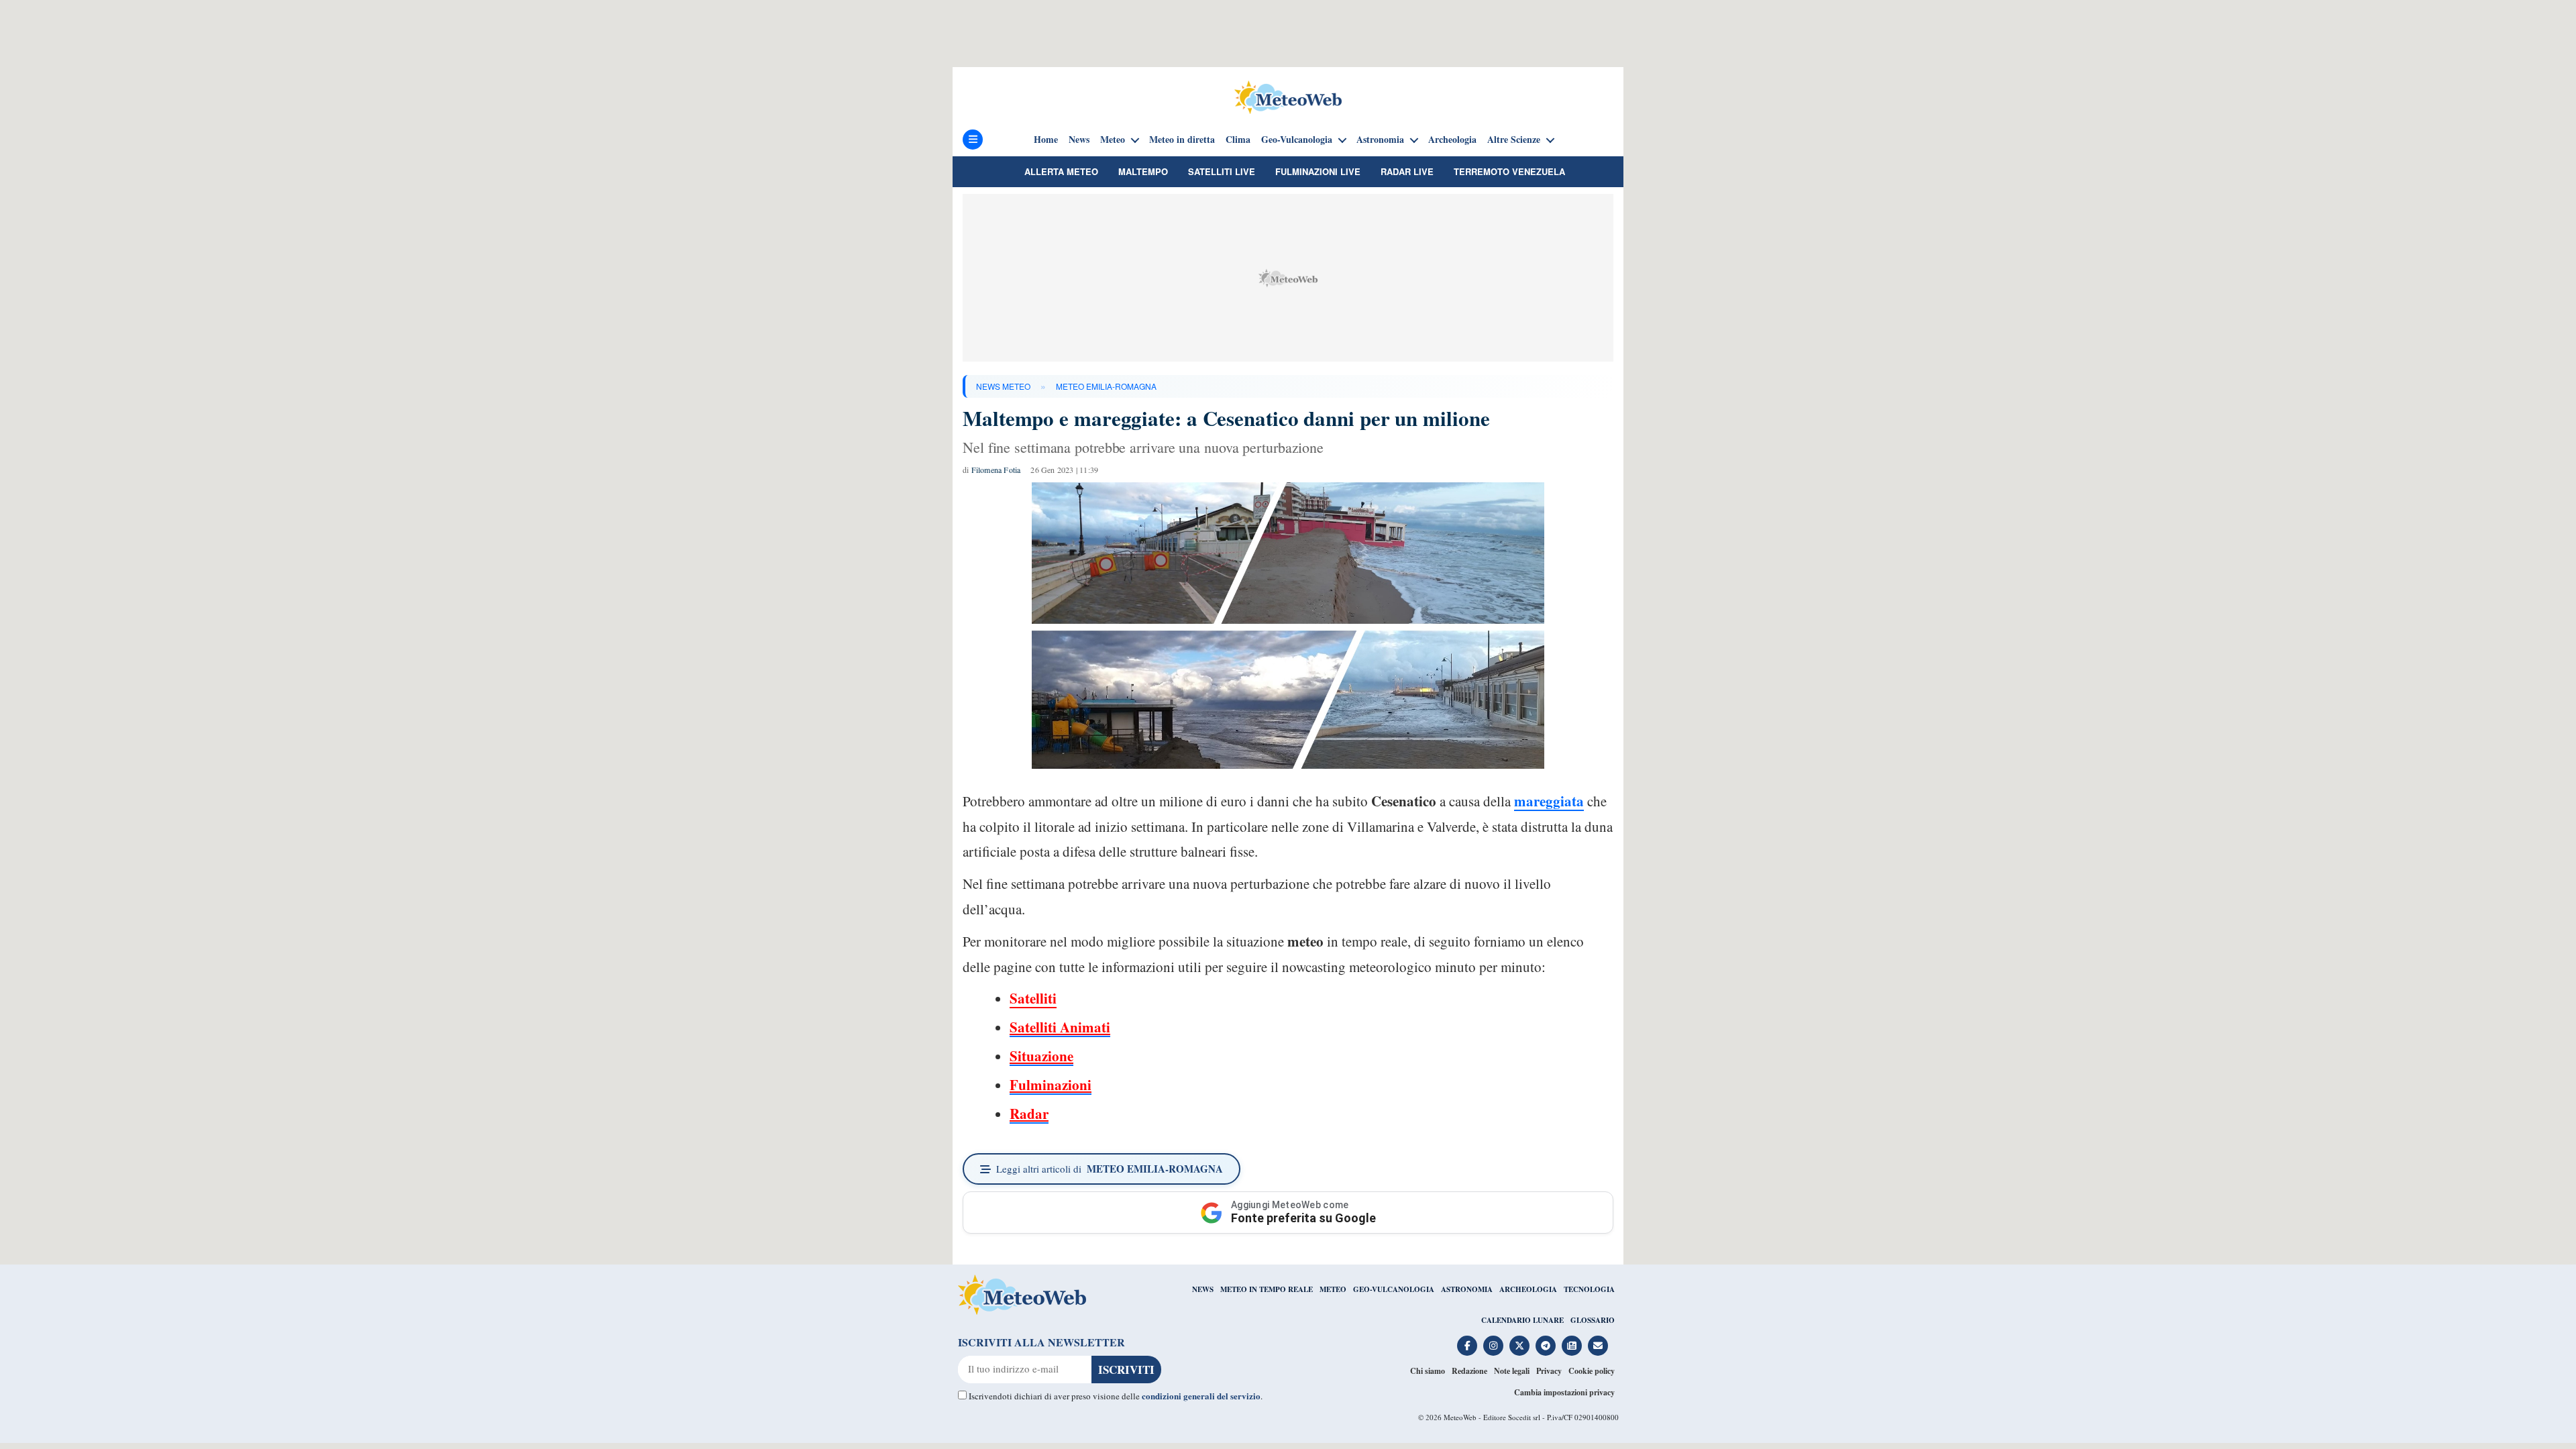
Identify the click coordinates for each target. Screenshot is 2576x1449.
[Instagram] (1493, 1346)
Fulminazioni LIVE (1318, 171)
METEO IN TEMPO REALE (1267, 1289)
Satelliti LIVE (1222, 171)
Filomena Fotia (996, 470)
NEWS (1203, 1289)
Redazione (1469, 1371)
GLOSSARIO (1593, 1320)
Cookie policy (1592, 1371)
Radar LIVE (1407, 171)
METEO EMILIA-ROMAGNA (1106, 386)
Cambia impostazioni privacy (1564, 1392)
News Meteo (1003, 386)
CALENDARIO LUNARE (1522, 1320)
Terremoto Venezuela (1509, 171)
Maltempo (1143, 171)
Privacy (1549, 1371)
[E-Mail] (1598, 1346)
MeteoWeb (1460, 1417)
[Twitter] (1519, 1346)
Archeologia (1452, 140)
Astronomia (1380, 140)
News (1079, 140)
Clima (1238, 140)
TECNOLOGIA (1589, 1289)
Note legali (1512, 1371)
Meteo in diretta (1182, 140)
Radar (1029, 1114)
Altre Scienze (1514, 140)
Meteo (1113, 140)
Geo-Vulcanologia (1297, 140)
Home (1046, 140)
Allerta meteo (1061, 171)
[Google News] (1572, 1346)
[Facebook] (1467, 1346)
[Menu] (973, 140)
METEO (1333, 1289)
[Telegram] (1546, 1346)
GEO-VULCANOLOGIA (1394, 1289)
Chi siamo (1428, 1371)
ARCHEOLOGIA (1528, 1289)
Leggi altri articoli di (1110, 1169)
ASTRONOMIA (1467, 1289)
